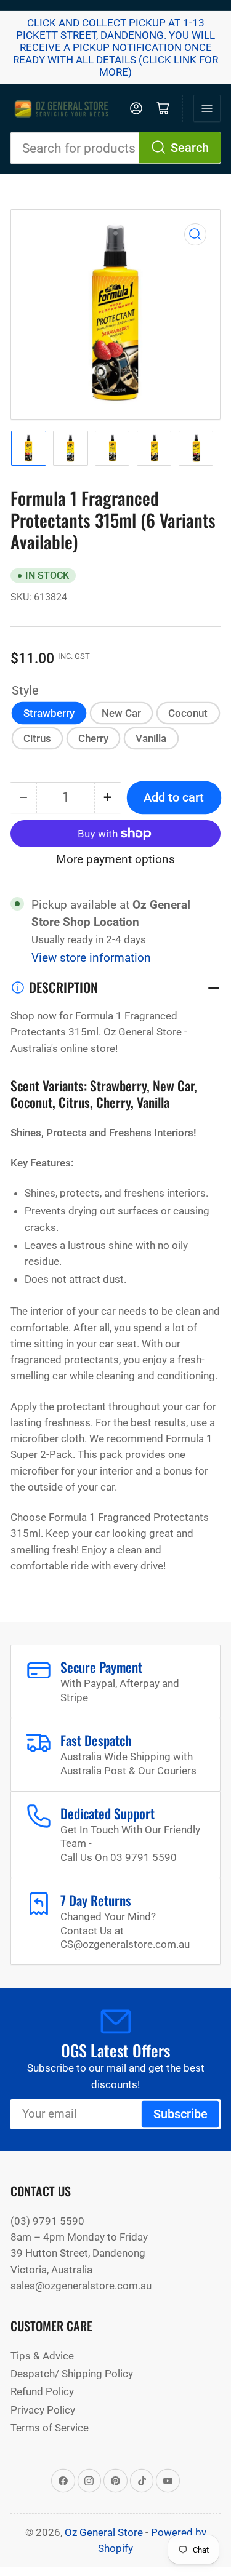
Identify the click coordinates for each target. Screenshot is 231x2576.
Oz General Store (104, 2532)
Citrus (37, 738)
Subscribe (180, 2114)
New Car (121, 713)
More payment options (115, 859)
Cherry (93, 738)
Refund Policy (42, 2391)
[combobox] (115, 148)
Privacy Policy (43, 2410)
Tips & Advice (42, 2356)
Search (190, 148)
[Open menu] (207, 108)
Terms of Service (50, 2428)
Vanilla (151, 738)
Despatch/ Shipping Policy (72, 2374)
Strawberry (49, 713)
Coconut (188, 713)
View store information (91, 958)
